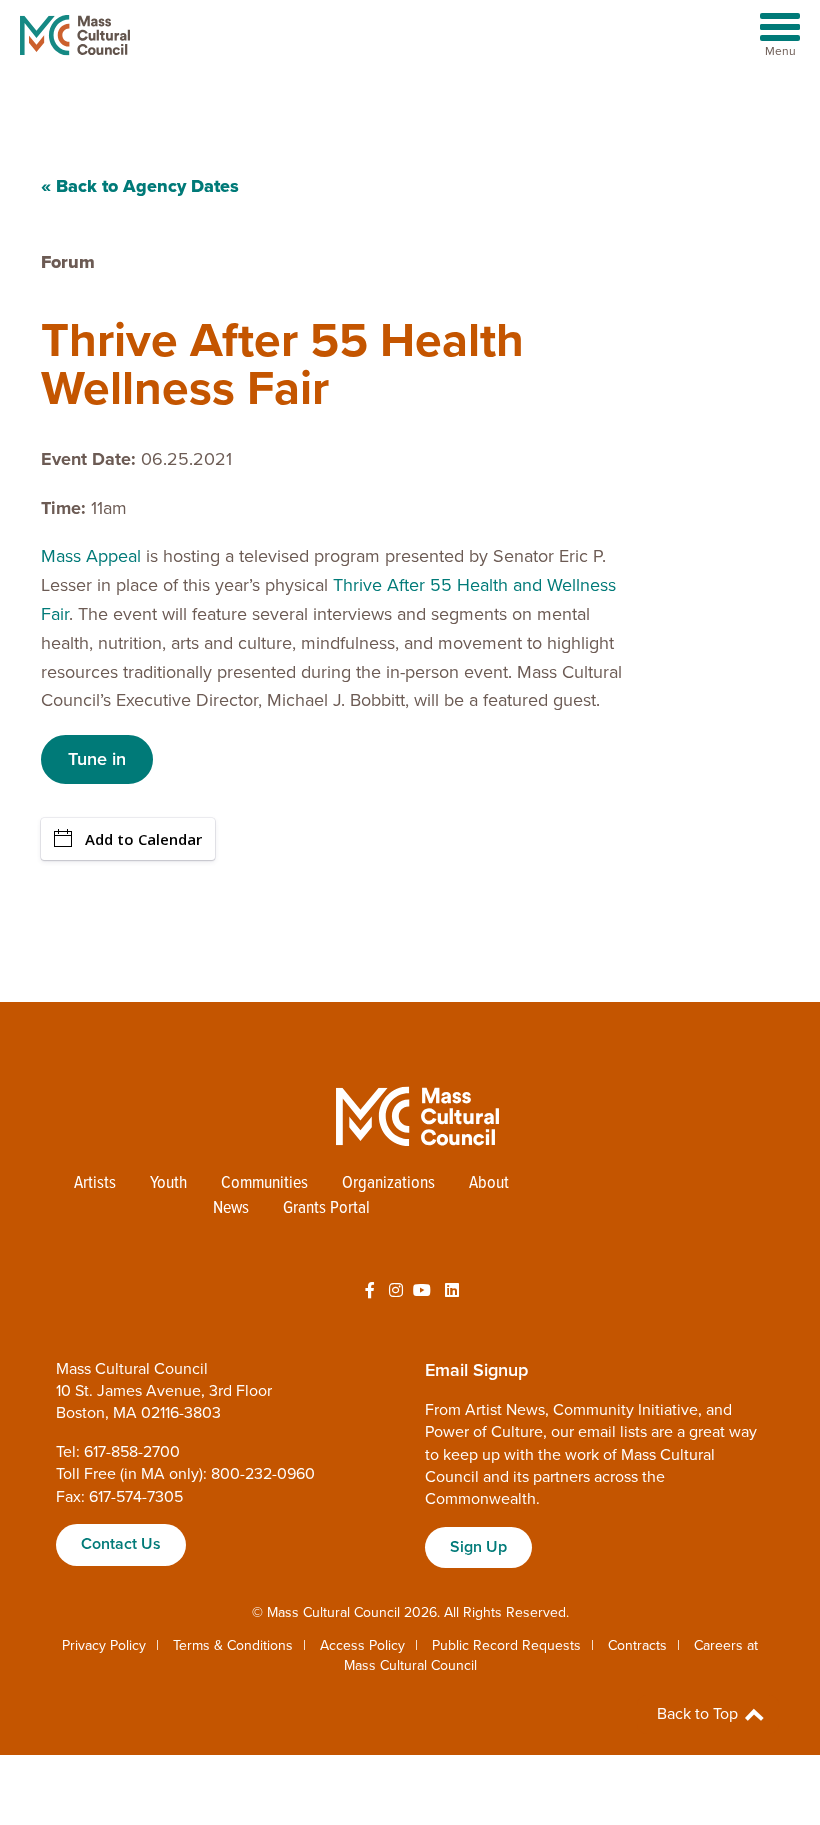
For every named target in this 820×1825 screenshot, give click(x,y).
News (231, 1208)
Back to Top (699, 1714)
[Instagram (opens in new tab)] (396, 1291)
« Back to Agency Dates (140, 186)
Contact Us (121, 1544)
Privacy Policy (104, 1645)
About (489, 1183)
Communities (264, 1183)
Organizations (388, 1183)
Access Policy (362, 1645)
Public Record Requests (506, 1645)
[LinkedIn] (452, 1291)
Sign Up (478, 1547)
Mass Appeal (91, 556)
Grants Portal (326, 1208)
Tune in (97, 759)
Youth (168, 1183)
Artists (95, 1183)
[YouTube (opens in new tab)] (422, 1291)
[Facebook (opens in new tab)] (370, 1291)
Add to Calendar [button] (143, 839)
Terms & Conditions (233, 1645)
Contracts (637, 1645)
